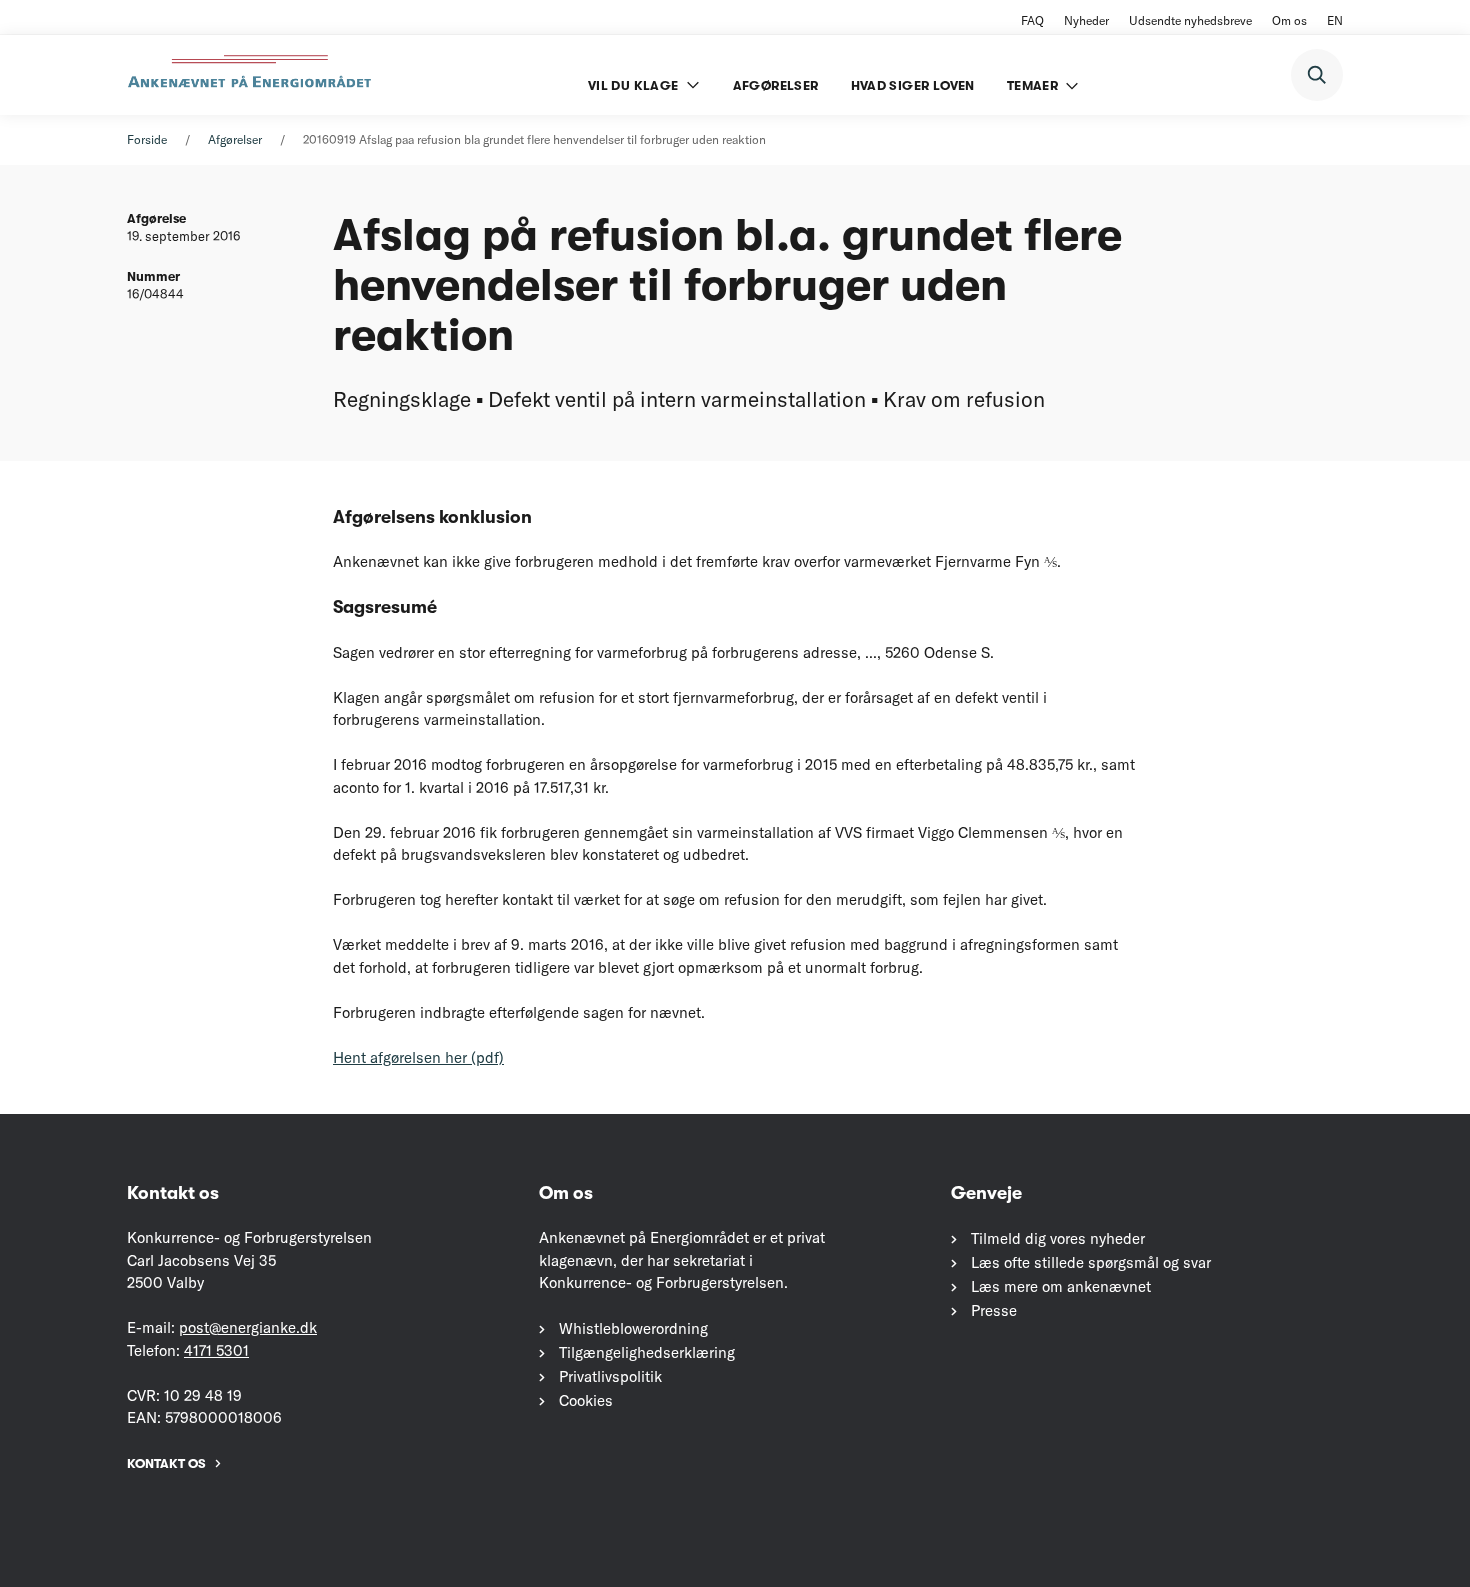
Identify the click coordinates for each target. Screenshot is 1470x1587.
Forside (147, 139)
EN (1335, 20)
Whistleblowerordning (633, 1328)
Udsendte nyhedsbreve (1190, 20)
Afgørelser (235, 139)
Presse (994, 1310)
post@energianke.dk (248, 1327)
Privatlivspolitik (610, 1376)
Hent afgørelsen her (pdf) (418, 1057)
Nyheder (1086, 20)
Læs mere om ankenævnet (1061, 1286)
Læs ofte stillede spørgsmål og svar (1091, 1262)
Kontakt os (166, 1463)
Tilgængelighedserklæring (647, 1352)
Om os (1289, 20)
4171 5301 (216, 1350)
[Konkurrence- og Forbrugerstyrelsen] (252, 75)
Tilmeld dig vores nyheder (1058, 1238)
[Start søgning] (1317, 75)
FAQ (1032, 20)
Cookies (586, 1400)
